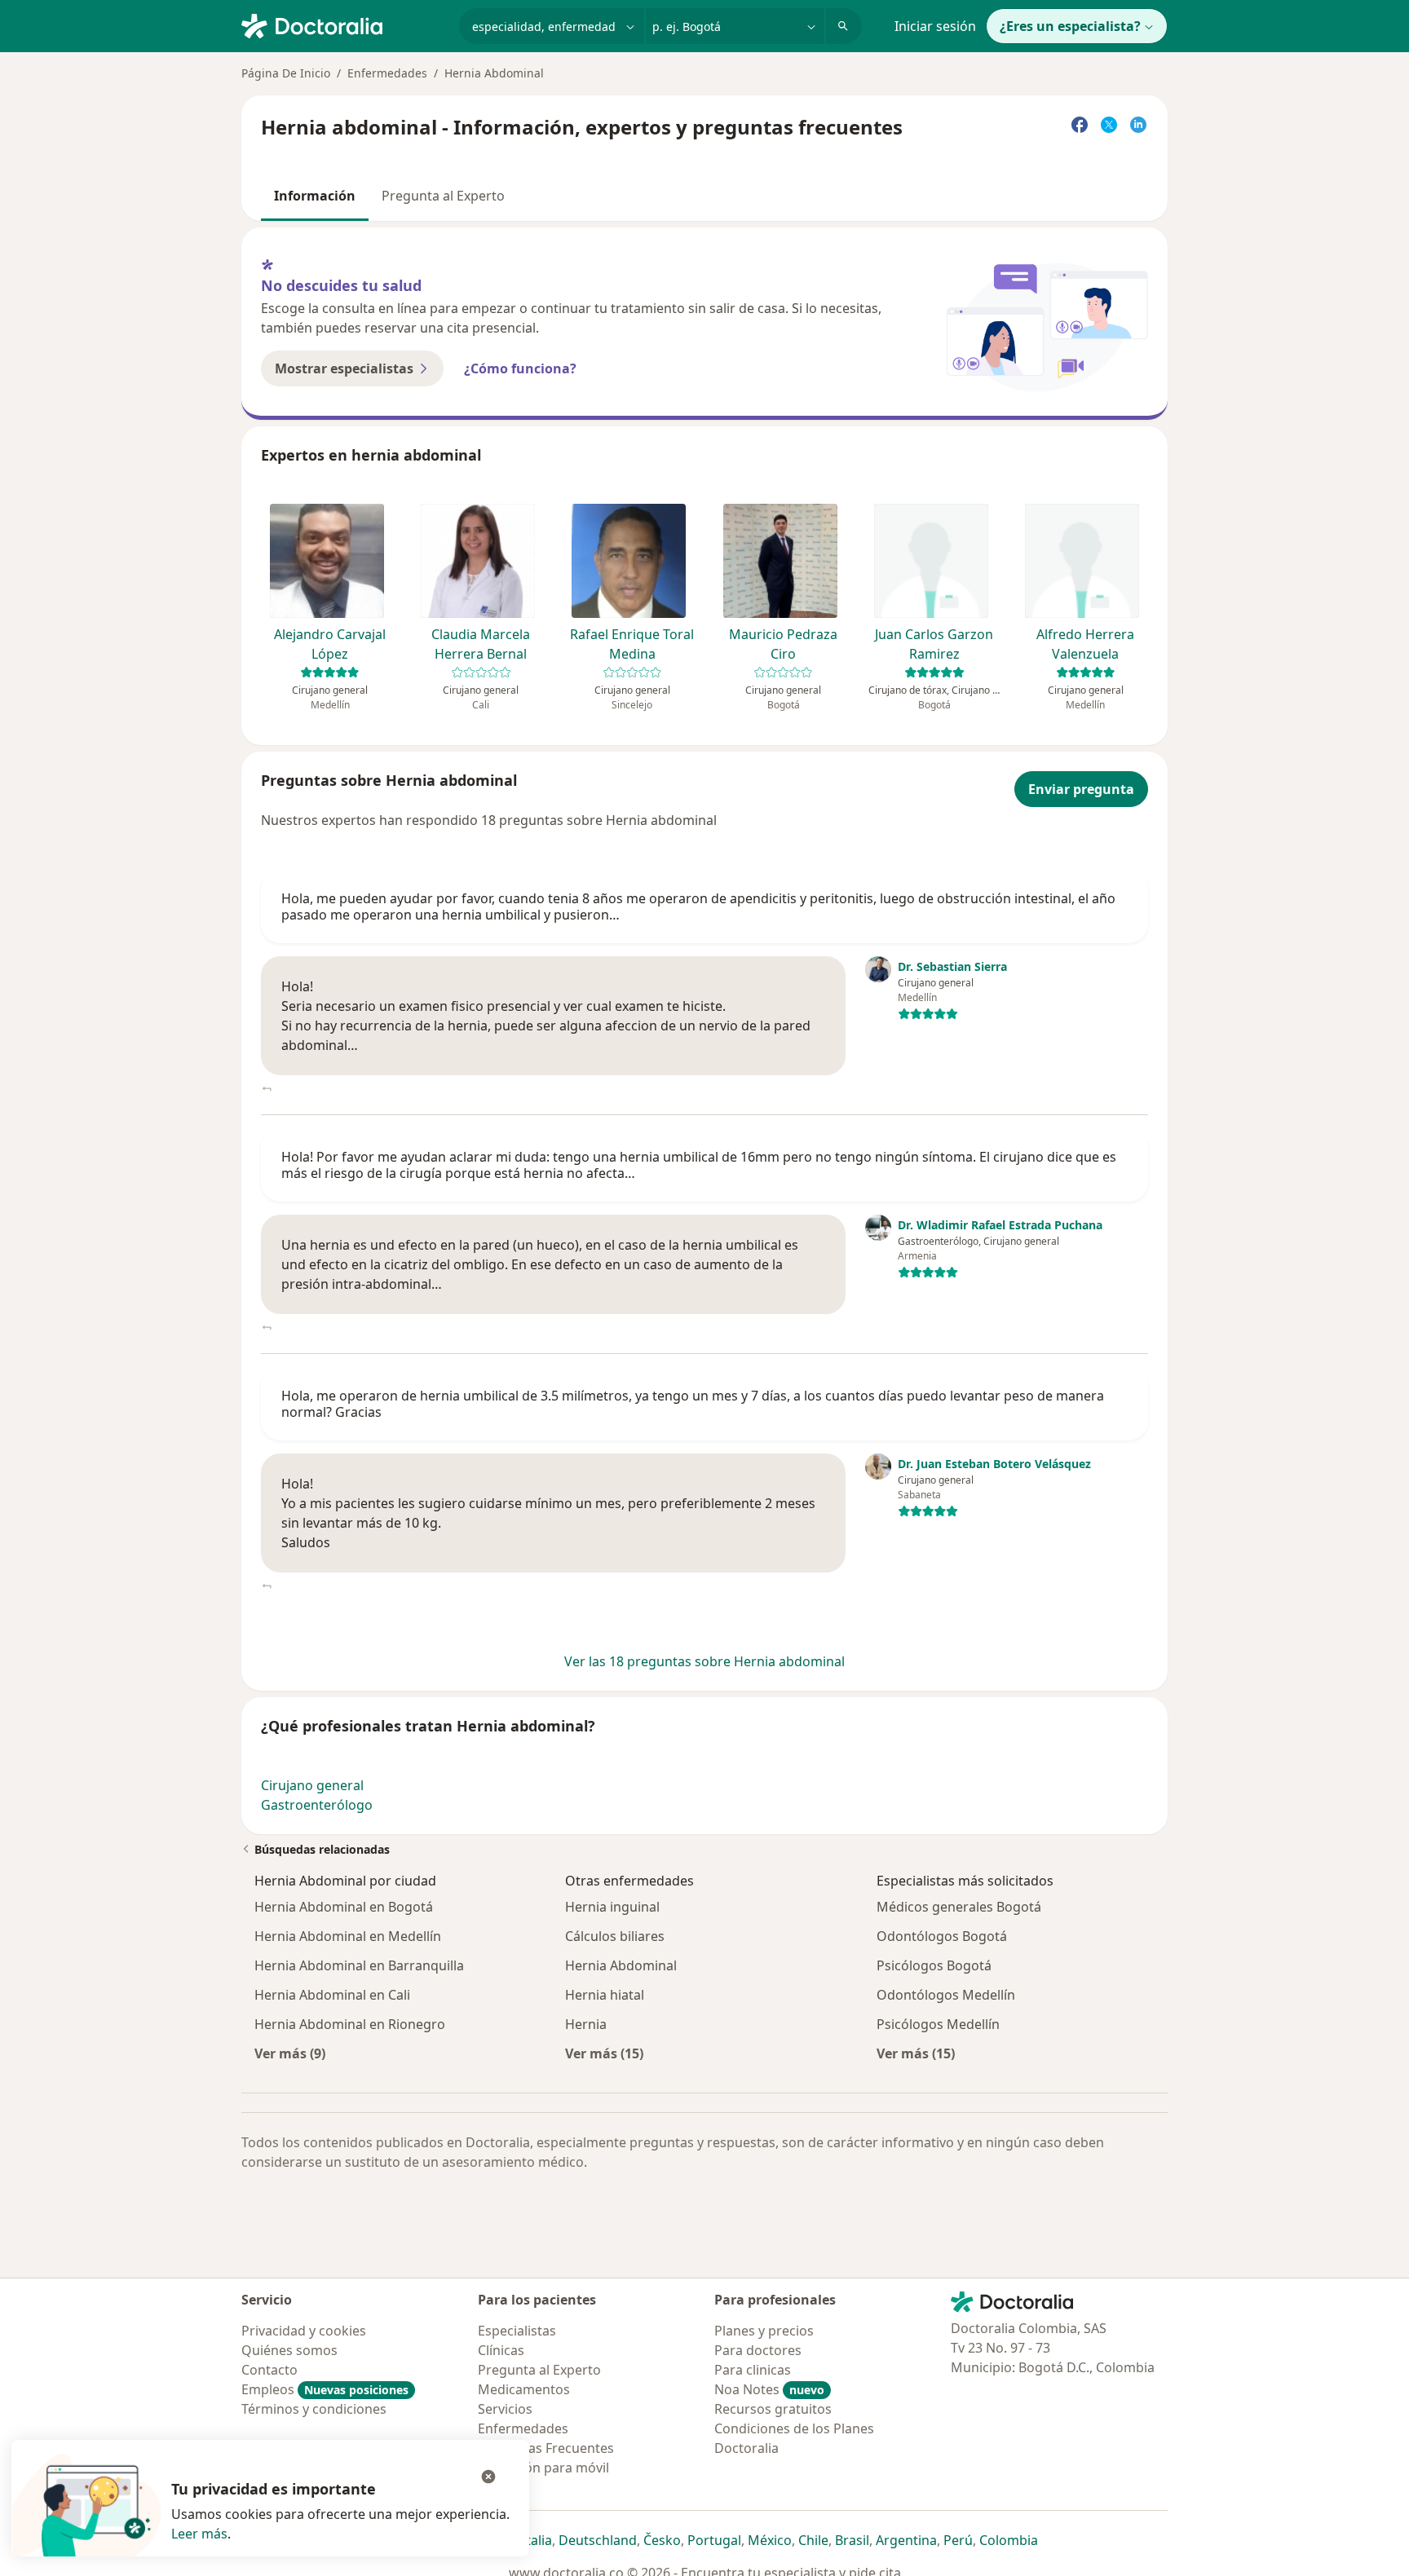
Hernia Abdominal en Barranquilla (359, 1965)
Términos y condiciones (314, 2409)
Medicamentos (524, 2389)
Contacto (269, 2370)
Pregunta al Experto (443, 196)
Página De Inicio (286, 73)
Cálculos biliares (615, 1936)
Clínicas (501, 2350)
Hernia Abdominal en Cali (332, 1995)
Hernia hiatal (605, 1995)
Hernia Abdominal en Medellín (348, 1936)
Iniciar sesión (935, 26)
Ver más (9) (290, 2053)
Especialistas (517, 2331)
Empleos (325, 2389)
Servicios (505, 2409)
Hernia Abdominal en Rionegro (350, 2024)
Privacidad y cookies (304, 2331)
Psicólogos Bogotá (934, 1965)
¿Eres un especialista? (1070, 26)
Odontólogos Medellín (946, 1995)
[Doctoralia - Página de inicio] (344, 24)
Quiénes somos (289, 2350)
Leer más (199, 2534)
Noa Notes (769, 2389)
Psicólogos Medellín (938, 2024)
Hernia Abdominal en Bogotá (344, 1907)
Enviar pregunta (1081, 789)
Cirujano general (312, 1785)
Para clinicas (753, 2370)
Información (315, 196)
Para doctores (758, 2350)
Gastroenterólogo (317, 1805)
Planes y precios (764, 2331)
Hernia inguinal (612, 1907)
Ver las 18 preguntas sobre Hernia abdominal (704, 1661)
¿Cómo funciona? (520, 368)
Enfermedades (387, 73)
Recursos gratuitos (773, 2409)
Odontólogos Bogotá (942, 1936)
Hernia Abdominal (621, 1965)
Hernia (586, 2024)
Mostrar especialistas (344, 368)
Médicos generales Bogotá (959, 1907)
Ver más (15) (604, 2053)
